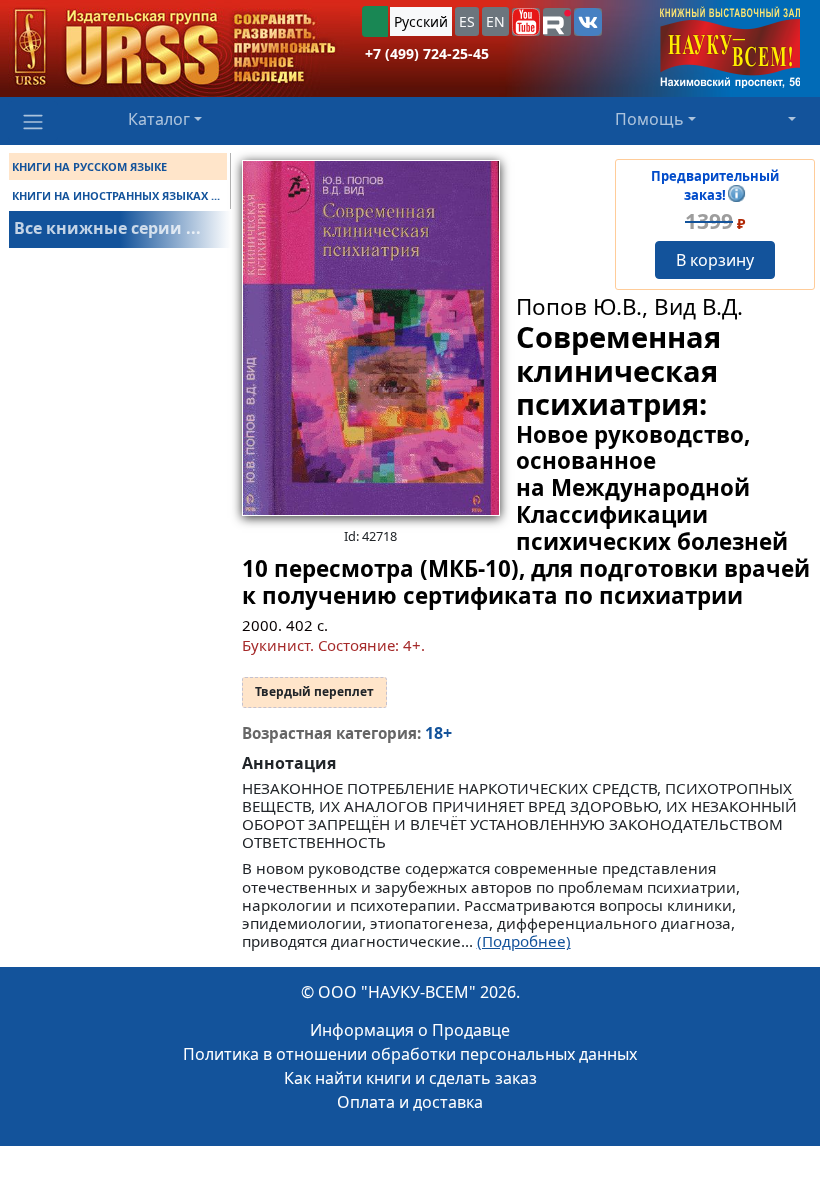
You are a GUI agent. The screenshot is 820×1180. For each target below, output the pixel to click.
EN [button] (495, 21)
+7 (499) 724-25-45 (427, 53)
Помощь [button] (649, 119)
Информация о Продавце (410, 1030)
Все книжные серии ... (107, 228)
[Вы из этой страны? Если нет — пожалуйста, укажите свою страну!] (375, 21)
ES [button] (467, 21)
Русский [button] (421, 21)
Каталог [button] (159, 119)
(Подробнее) (524, 941)
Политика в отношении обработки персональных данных (410, 1054)
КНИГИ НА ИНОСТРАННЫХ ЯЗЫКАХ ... (116, 195)
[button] (526, 22)
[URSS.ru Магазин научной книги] (175, 48)
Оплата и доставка (410, 1102)
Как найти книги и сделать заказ (410, 1078)
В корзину (715, 260)
